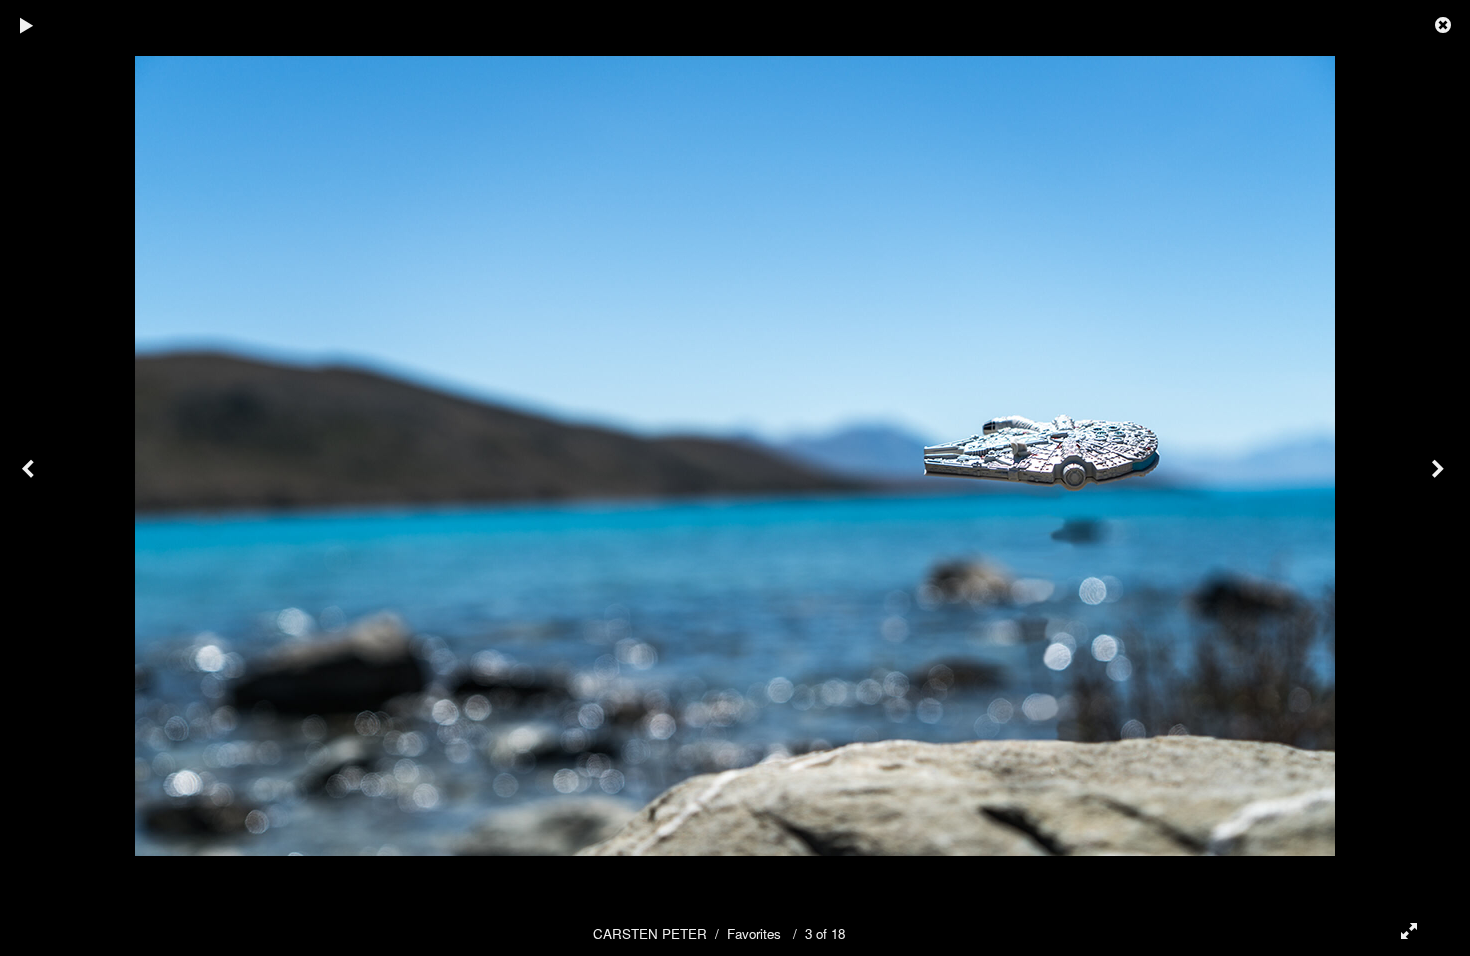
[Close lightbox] (1445, 25)
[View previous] (30, 478)
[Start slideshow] (27, 25)
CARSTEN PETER (650, 933)
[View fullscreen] (1400, 931)
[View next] (1440, 478)
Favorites (754, 933)
